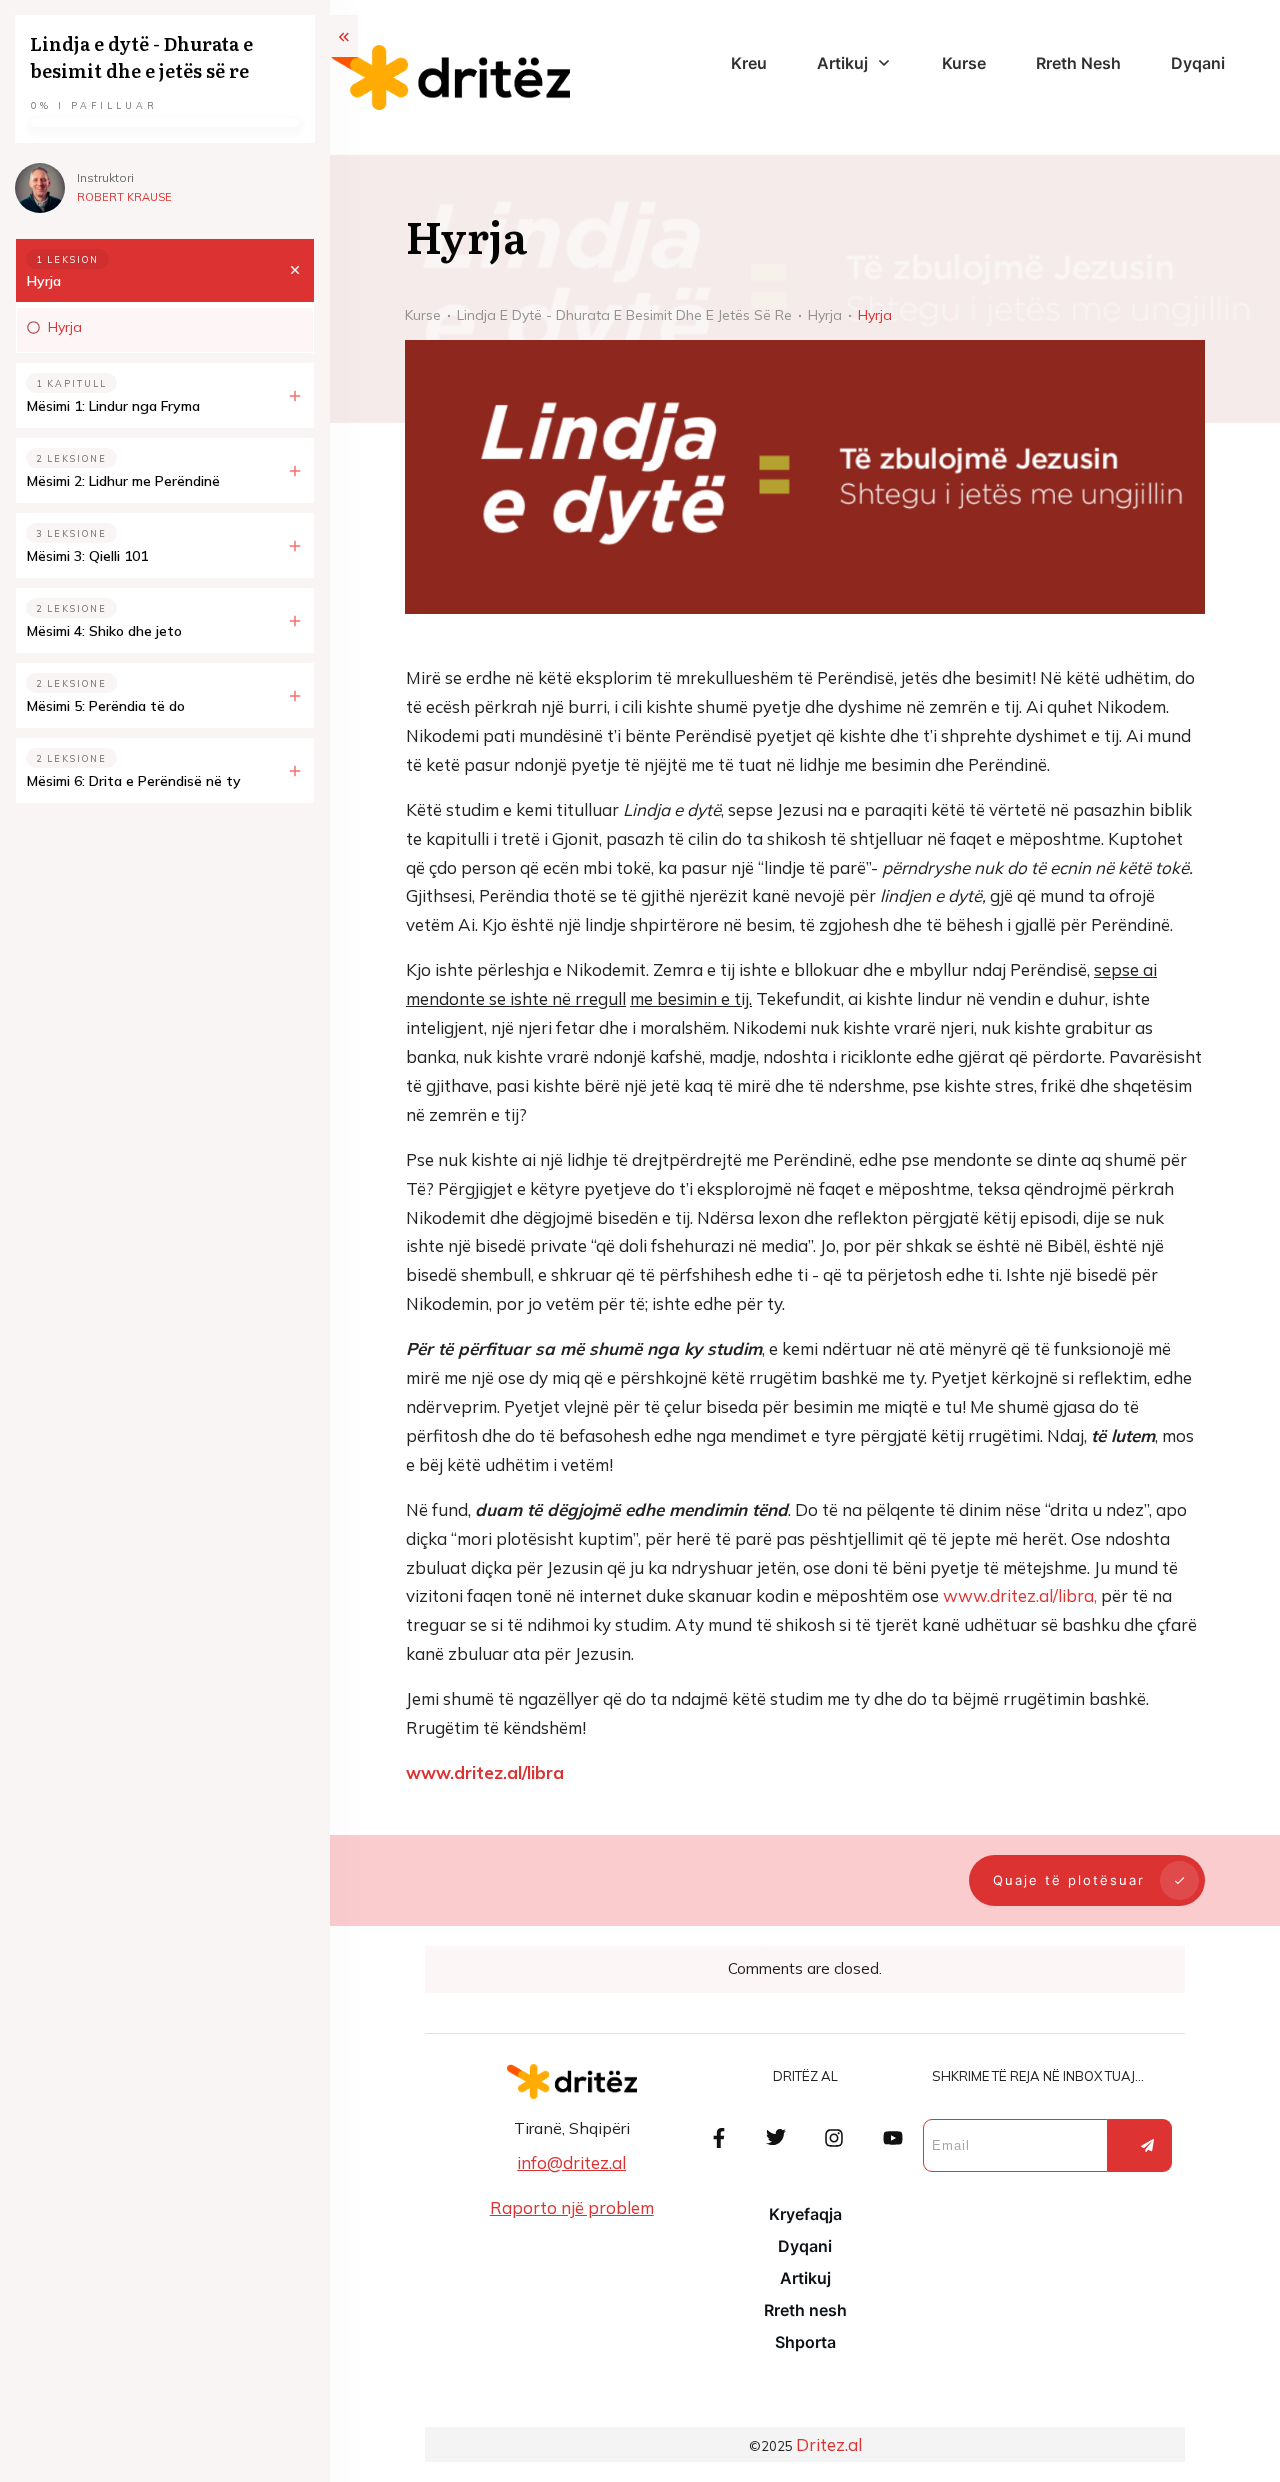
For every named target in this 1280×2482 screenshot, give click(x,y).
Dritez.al (829, 2444)
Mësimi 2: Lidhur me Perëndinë (123, 481)
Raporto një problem (572, 2207)
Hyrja (44, 281)
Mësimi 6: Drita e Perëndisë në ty (134, 781)
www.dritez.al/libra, (1020, 1595)
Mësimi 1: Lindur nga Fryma (113, 406)
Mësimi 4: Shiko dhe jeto (104, 631)
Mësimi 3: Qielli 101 (87, 556)
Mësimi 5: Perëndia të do (106, 706)
